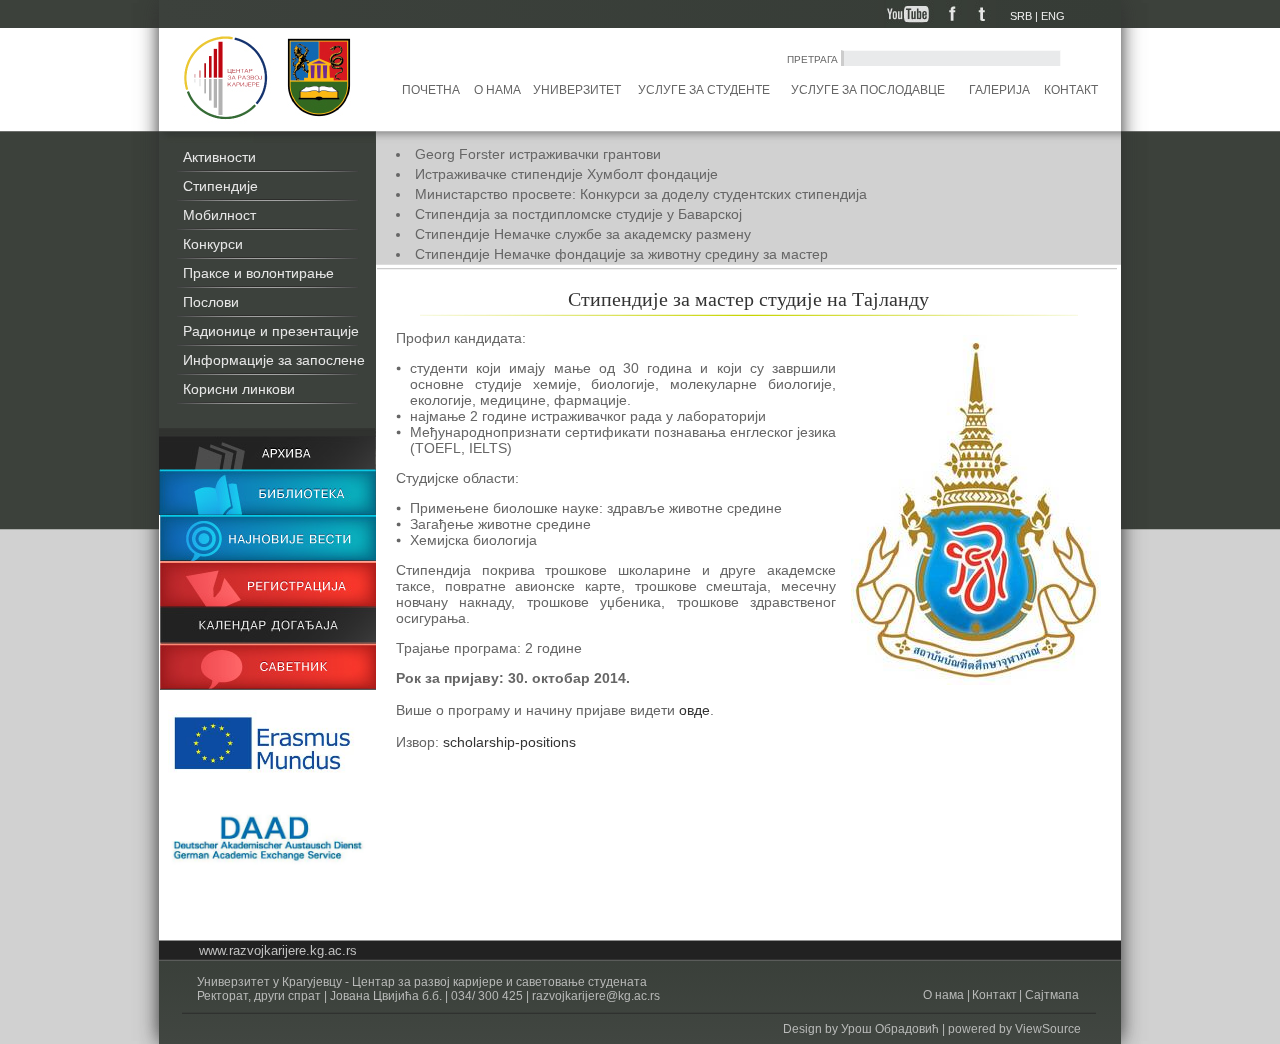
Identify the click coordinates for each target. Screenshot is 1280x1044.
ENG (1053, 16)
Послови (211, 302)
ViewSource (1048, 1029)
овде (694, 710)
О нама (497, 90)
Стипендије (220, 186)
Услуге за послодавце (868, 90)
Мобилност (219, 215)
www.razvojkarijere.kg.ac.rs (278, 950)
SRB (1021, 16)
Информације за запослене (274, 360)
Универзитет (577, 90)
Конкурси (213, 244)
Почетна (431, 90)
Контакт (1071, 90)
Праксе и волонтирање (258, 273)
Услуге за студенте (704, 90)
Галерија (999, 90)
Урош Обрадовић (890, 1029)
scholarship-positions (509, 742)
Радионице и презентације (271, 331)
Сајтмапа (1050, 995)
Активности (219, 157)
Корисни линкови (239, 389)
